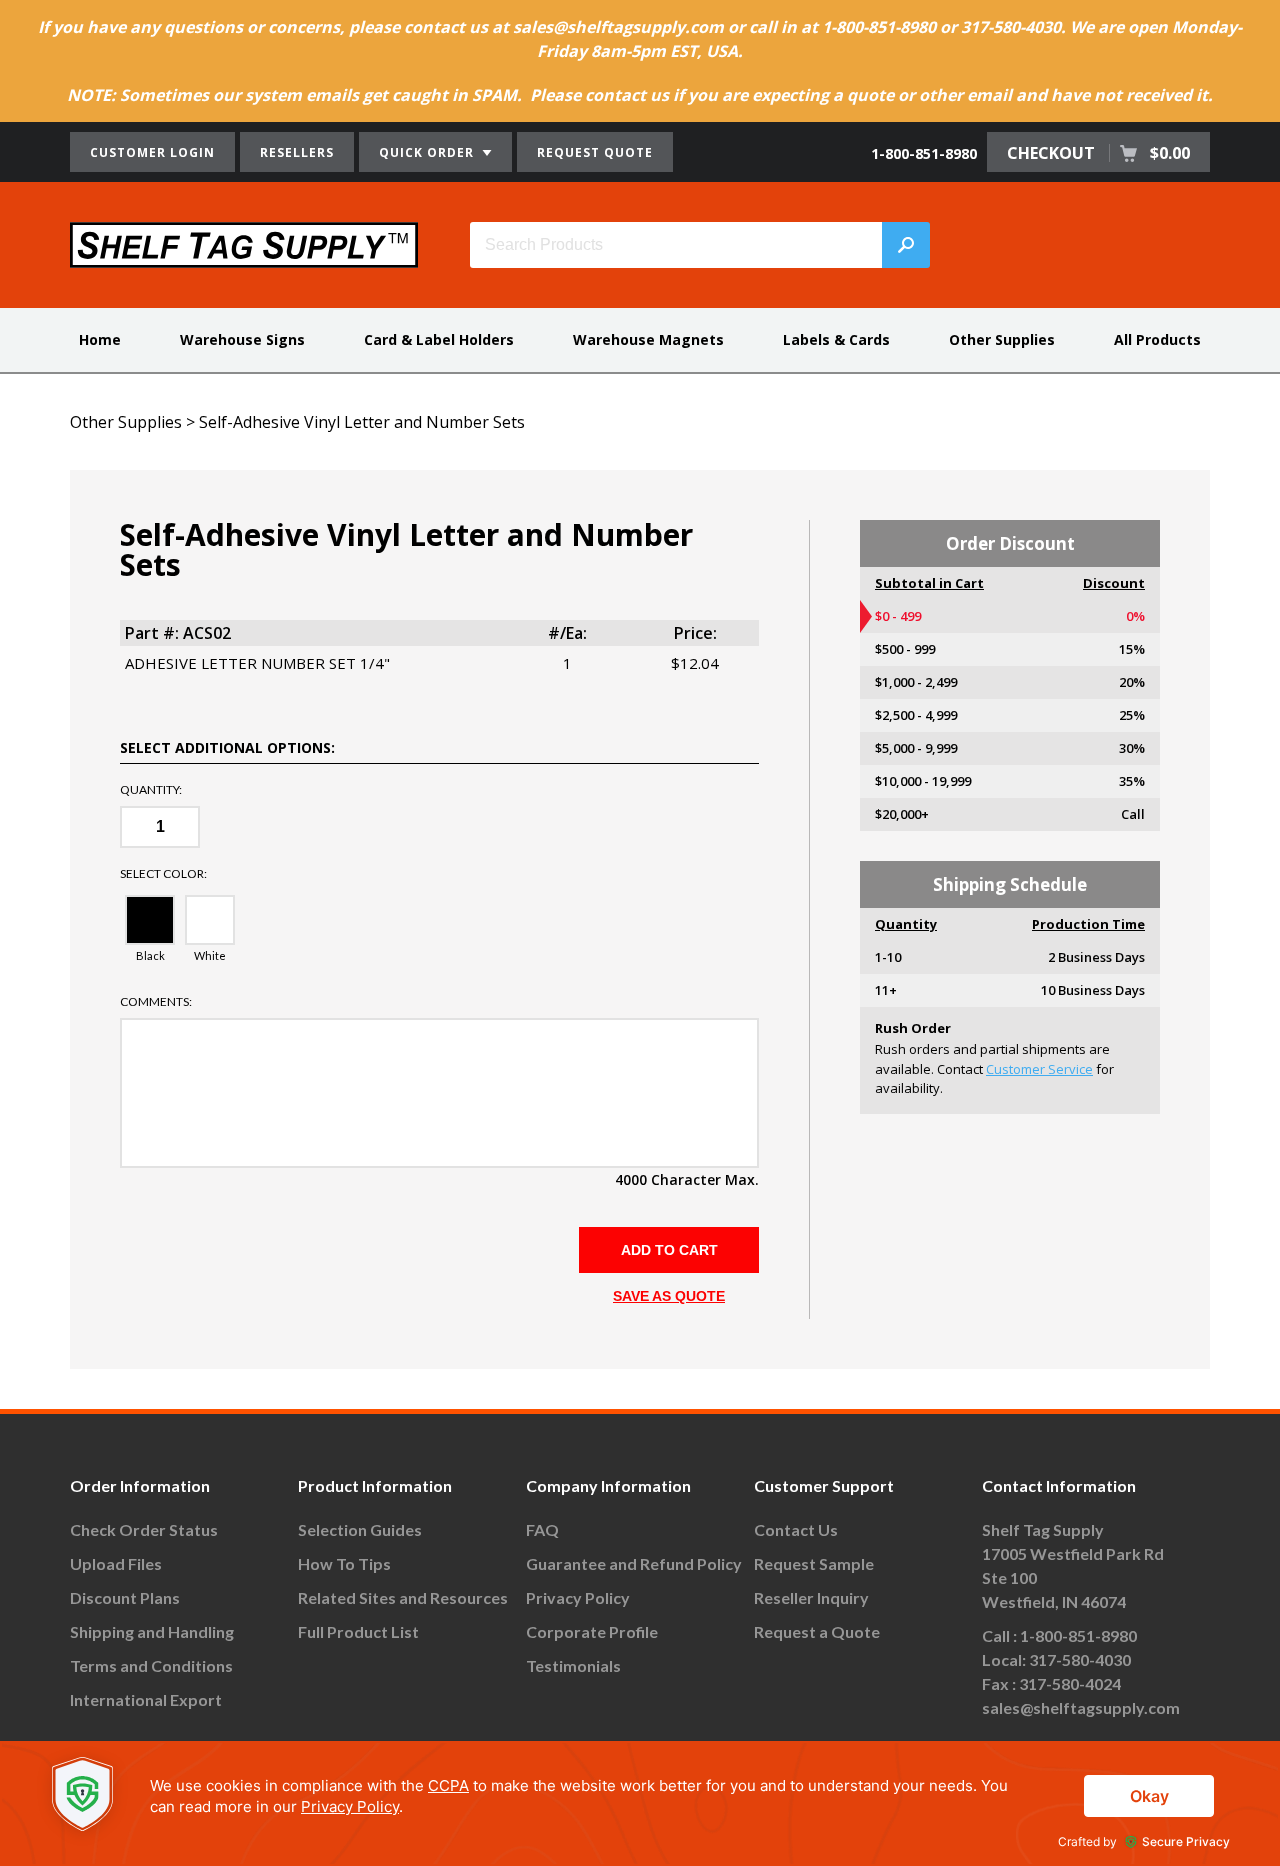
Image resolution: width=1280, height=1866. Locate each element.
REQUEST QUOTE (595, 152)
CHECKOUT (1098, 153)
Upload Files (116, 1563)
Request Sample (814, 1563)
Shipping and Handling (152, 1631)
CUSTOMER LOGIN (152, 152)
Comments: (156, 1002)
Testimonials (573, 1665)
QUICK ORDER (428, 152)
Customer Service (1039, 1069)
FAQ (542, 1529)
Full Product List (358, 1631)
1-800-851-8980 (924, 153)
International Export (146, 1699)
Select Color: (163, 874)
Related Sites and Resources (403, 1597)
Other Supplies (1002, 339)
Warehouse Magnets (648, 339)
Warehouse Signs (242, 339)
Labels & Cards (836, 339)
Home (100, 339)
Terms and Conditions (151, 1665)
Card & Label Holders (439, 339)
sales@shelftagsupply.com (1081, 1707)
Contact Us (796, 1529)
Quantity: (151, 790)
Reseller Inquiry (811, 1597)
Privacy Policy (578, 1597)
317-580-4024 (1070, 1683)
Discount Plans (125, 1597)
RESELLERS (297, 152)
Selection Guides (360, 1529)
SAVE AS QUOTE (669, 1296)
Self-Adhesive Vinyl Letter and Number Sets (362, 422)
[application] (640, 1803)
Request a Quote (817, 1631)
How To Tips (344, 1563)
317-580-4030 (1080, 1659)
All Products (1157, 339)
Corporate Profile (592, 1631)
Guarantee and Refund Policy (634, 1563)
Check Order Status (144, 1529)
